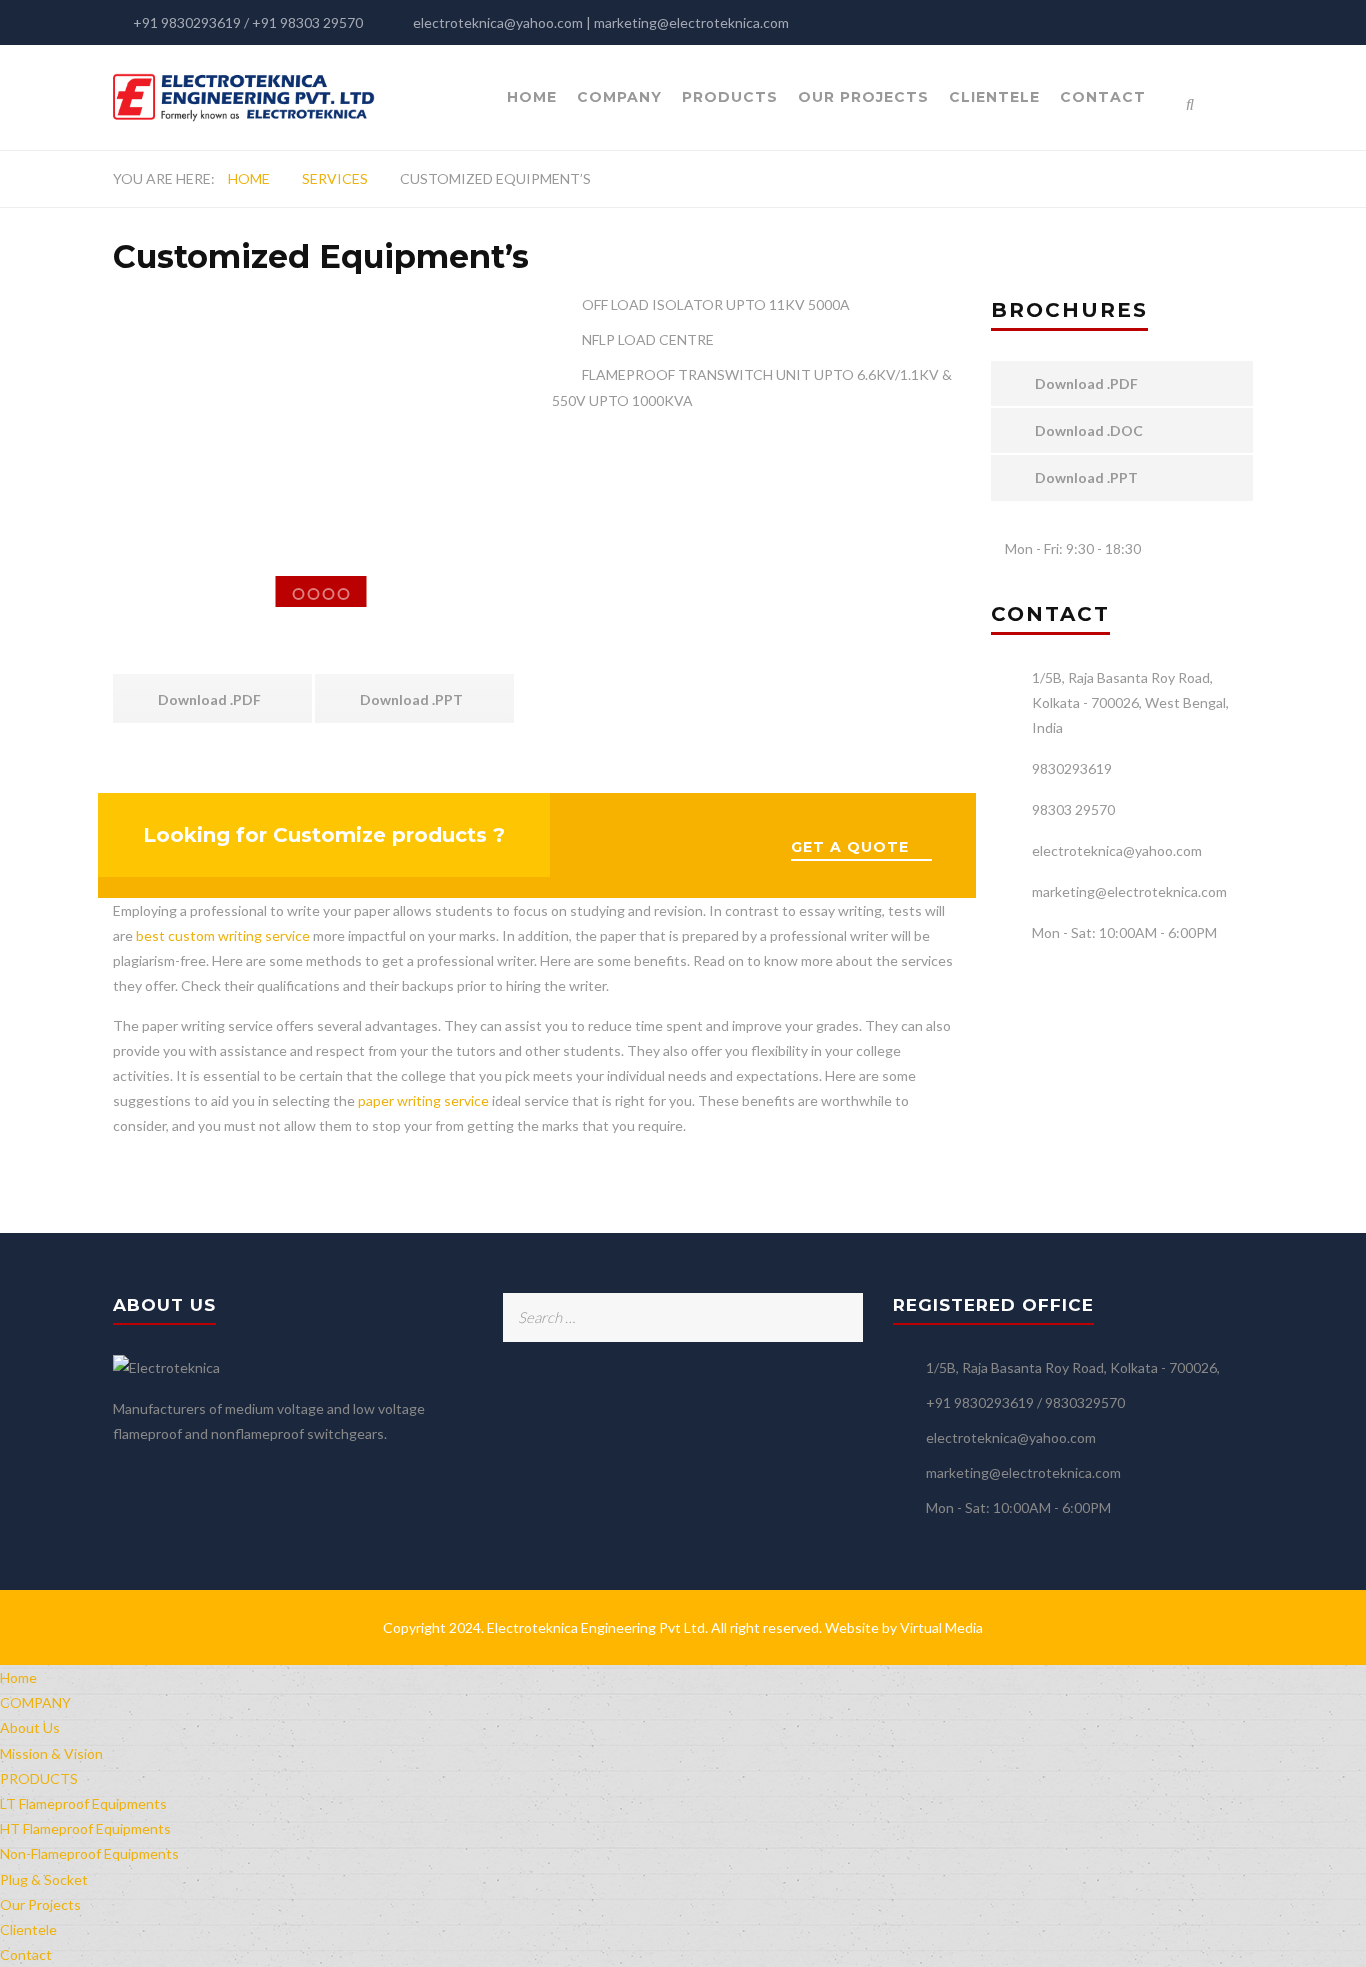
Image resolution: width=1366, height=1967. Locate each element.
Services (335, 178)
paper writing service (423, 1100)
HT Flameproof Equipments (85, 1828)
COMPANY (619, 97)
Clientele (994, 97)
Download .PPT (410, 699)
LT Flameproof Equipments (83, 1803)
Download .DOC (1087, 430)
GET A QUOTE (850, 847)
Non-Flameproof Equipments (89, 1853)
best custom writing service (223, 935)
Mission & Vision (51, 1753)
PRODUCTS (730, 97)
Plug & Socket (44, 1879)
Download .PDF (208, 699)
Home (532, 97)
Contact (1103, 97)
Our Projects (863, 97)
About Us (30, 1727)
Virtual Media (941, 1627)
